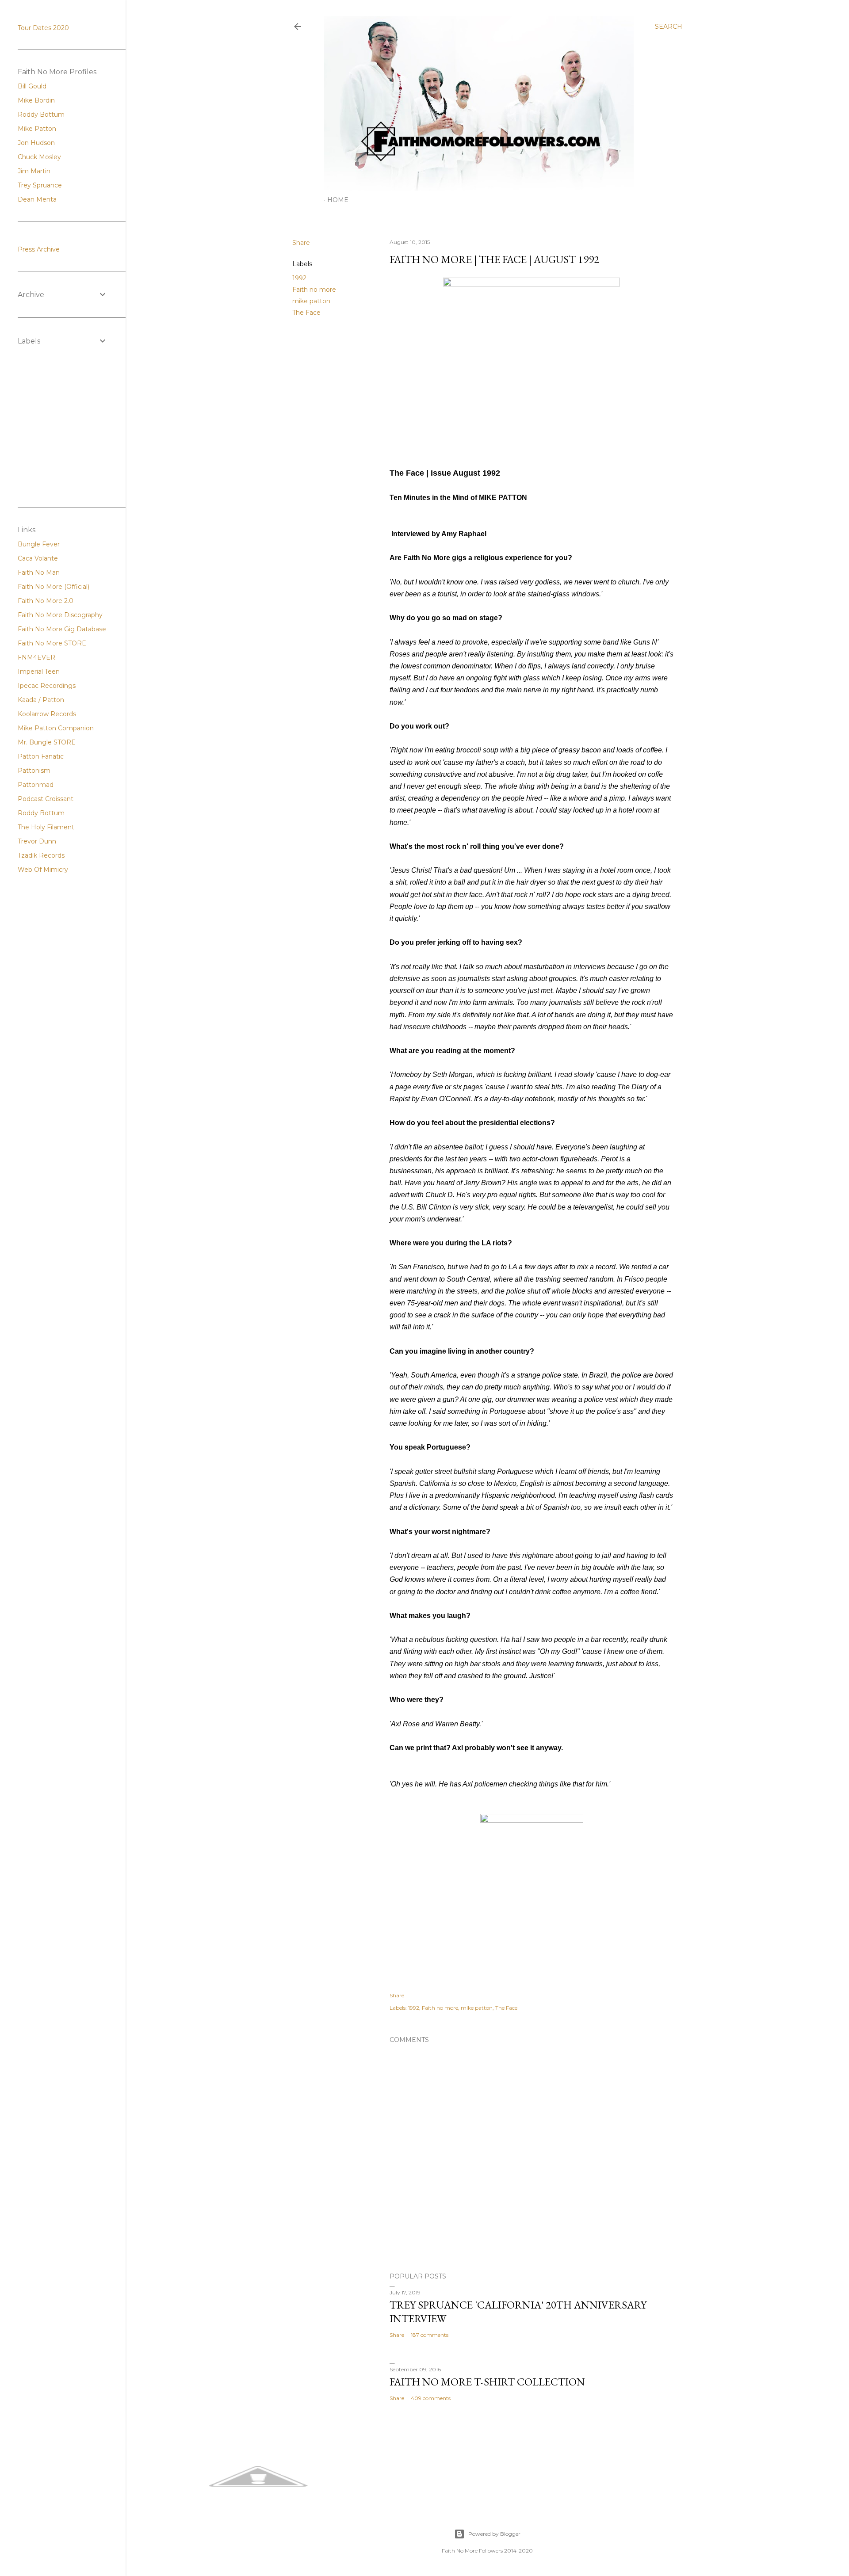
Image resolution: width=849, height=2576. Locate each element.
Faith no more (314, 290)
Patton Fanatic (41, 756)
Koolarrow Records (47, 714)
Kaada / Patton (41, 700)
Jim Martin (34, 171)
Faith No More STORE (52, 643)
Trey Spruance (40, 185)
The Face (306, 313)
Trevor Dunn (37, 841)
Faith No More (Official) (54, 587)
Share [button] (301, 243)
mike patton (311, 301)
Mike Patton (37, 129)
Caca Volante (38, 558)
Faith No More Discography (60, 615)
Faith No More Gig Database (62, 629)
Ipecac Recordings (47, 686)
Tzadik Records (41, 855)
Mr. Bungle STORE (47, 742)
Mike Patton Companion (56, 728)
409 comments (431, 2398)
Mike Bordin (36, 100)
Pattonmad (36, 785)
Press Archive (39, 249)
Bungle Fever (39, 544)
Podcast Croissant (46, 799)
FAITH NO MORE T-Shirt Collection (487, 2382)
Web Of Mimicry (43, 870)
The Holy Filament (46, 827)
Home (338, 200)
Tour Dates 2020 (43, 28)
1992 (299, 278)
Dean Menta (37, 199)
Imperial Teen (39, 672)
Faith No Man (39, 572)
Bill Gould (32, 86)
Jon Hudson (36, 143)
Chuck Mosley (39, 157)
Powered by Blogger (494, 2534)
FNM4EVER (36, 657)
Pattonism (34, 771)
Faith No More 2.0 (46, 601)
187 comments (430, 2335)
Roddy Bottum (41, 114)
